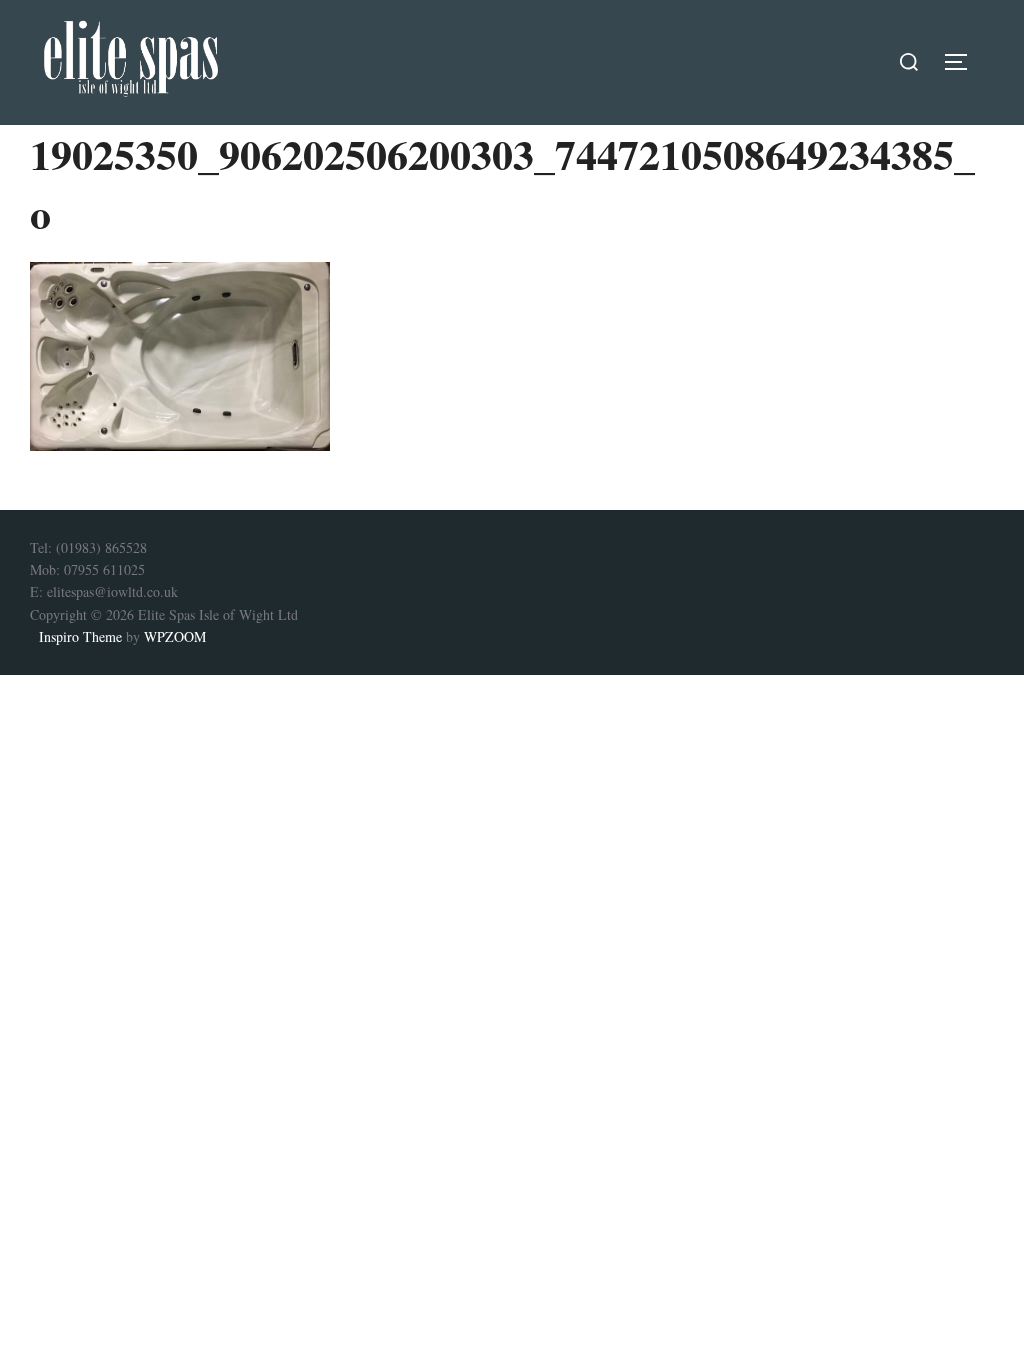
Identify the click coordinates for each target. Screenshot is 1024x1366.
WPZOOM (175, 636)
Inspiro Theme (80, 636)
